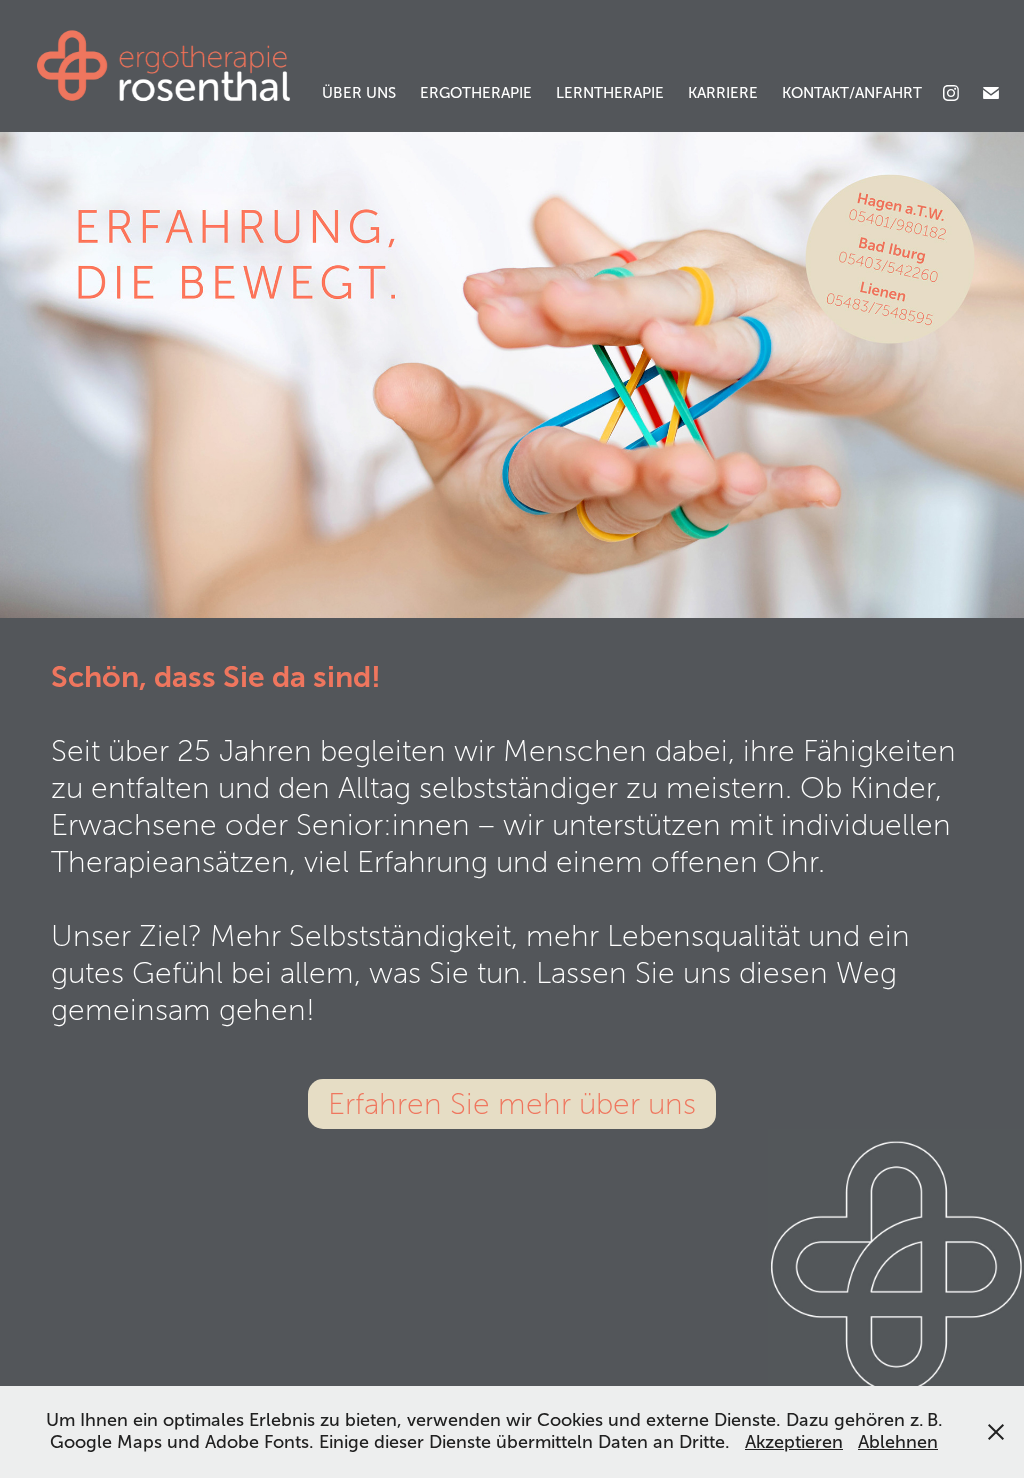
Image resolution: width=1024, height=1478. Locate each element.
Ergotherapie (476, 93)
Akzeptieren (794, 1442)
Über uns (359, 93)
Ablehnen (898, 1442)
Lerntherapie (610, 93)
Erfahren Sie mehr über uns (512, 1104)
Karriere (723, 93)
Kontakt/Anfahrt (852, 93)
